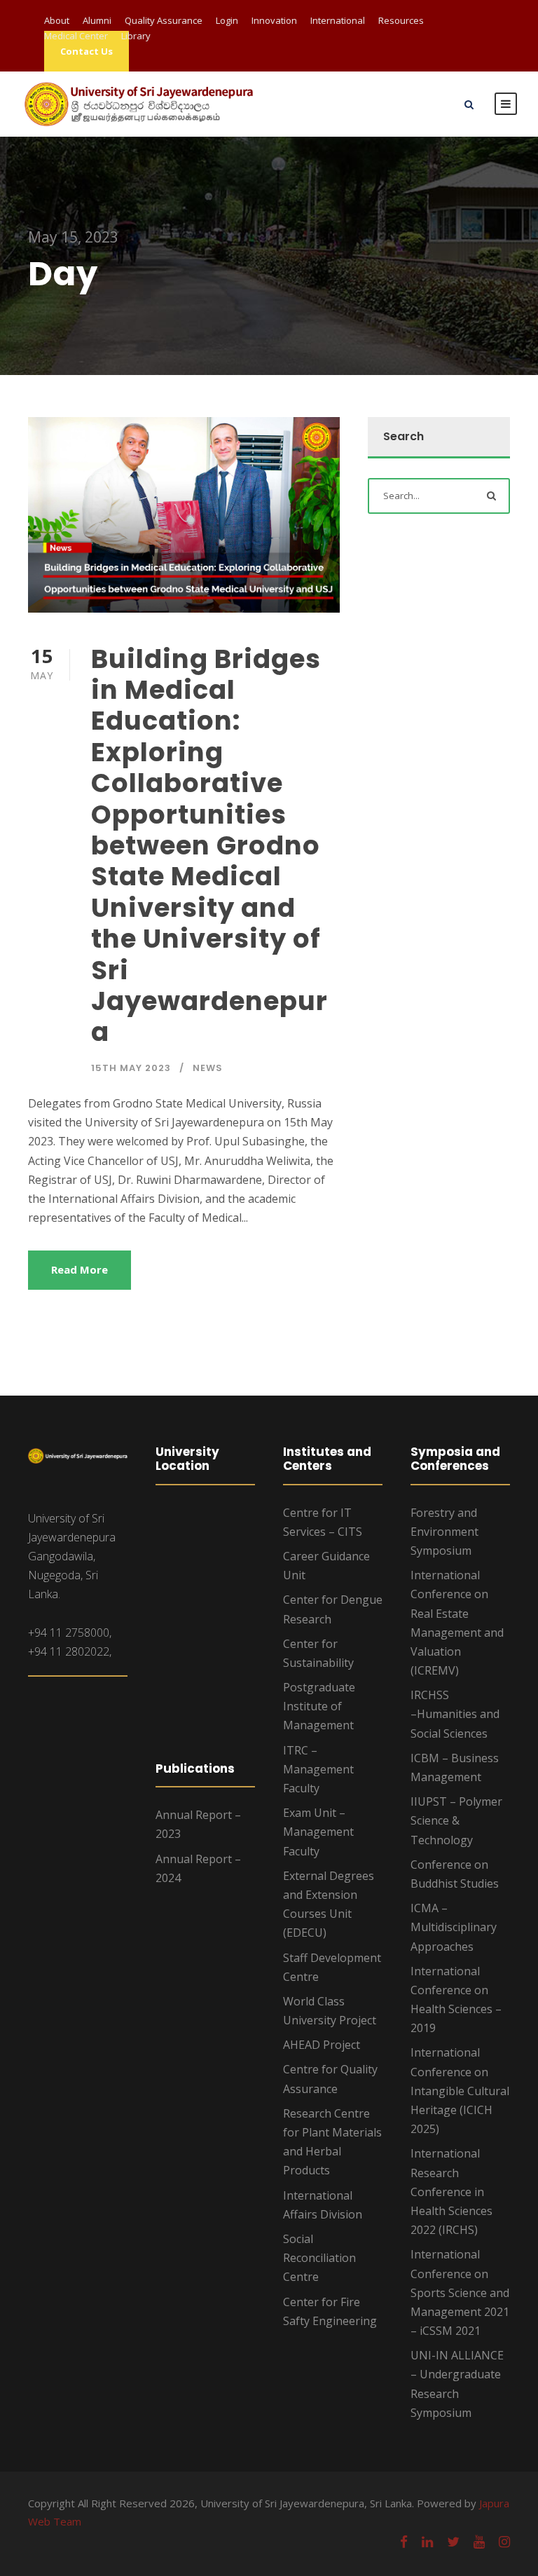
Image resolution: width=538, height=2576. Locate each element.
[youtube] (479, 2542)
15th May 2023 (131, 1068)
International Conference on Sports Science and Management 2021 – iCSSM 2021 (460, 2292)
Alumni (97, 20)
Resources (401, 20)
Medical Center (76, 36)
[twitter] (453, 2542)
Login (227, 20)
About (57, 20)
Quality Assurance (164, 20)
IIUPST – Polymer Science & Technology (456, 1820)
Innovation (274, 20)
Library (136, 36)
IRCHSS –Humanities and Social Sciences (455, 1714)
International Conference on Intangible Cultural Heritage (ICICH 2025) (460, 2091)
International (338, 20)
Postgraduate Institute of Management (319, 1706)
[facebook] (404, 2542)
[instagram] (504, 2542)
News (208, 1068)
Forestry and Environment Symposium (444, 1532)
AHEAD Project (322, 2045)
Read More (80, 1269)
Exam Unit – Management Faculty (318, 1832)
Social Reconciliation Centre (319, 2258)
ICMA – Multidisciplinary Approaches (454, 1927)
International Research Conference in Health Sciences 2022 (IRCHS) (451, 2192)
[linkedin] (427, 2542)
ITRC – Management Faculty (318, 1769)
